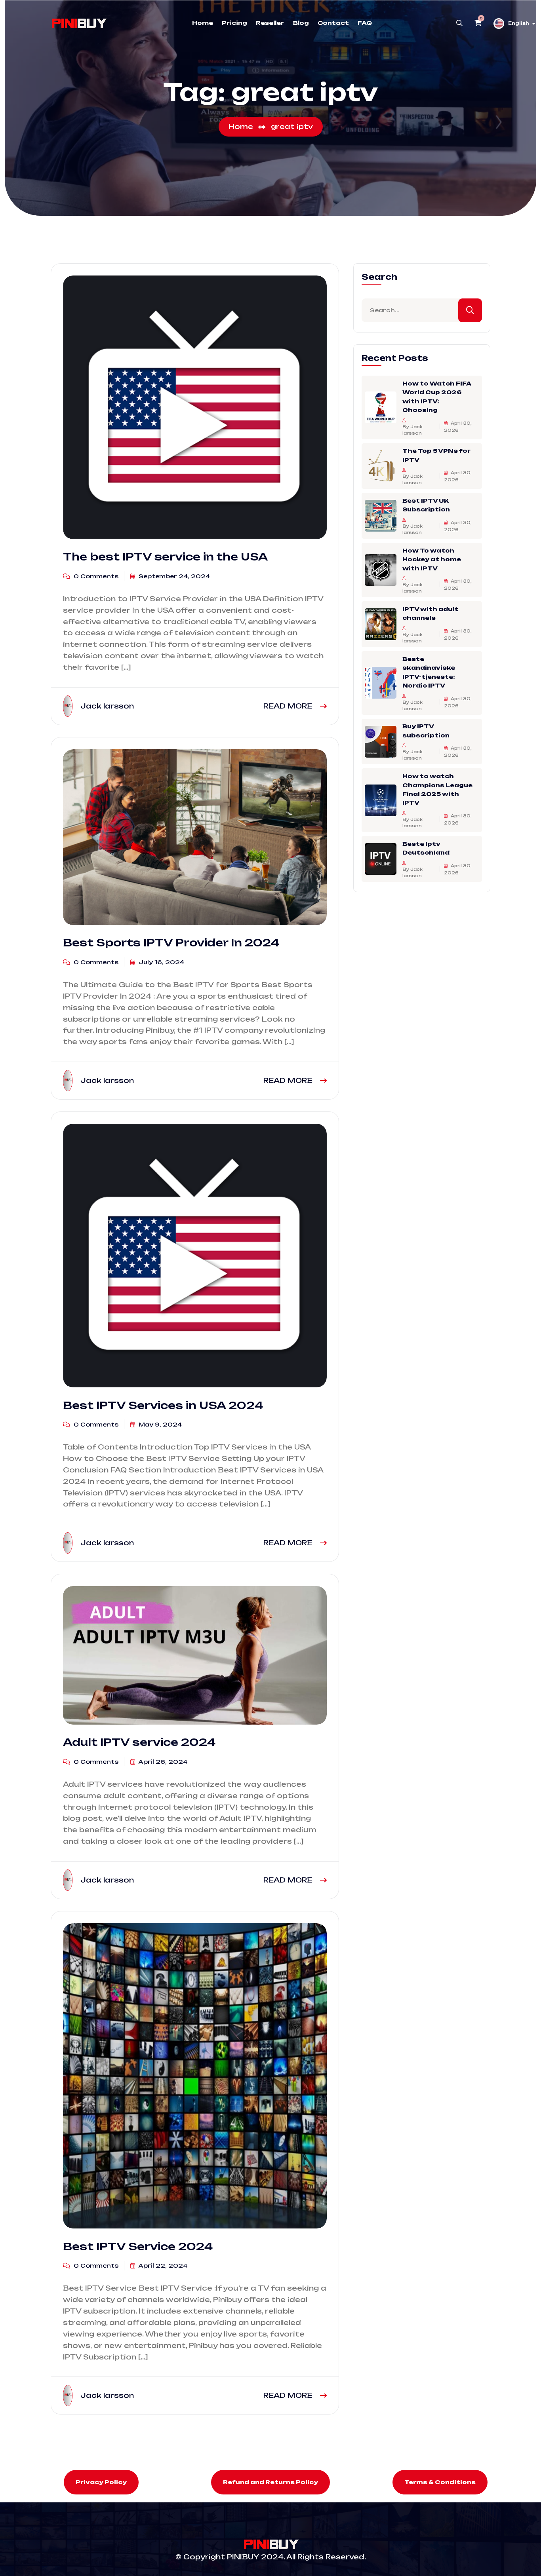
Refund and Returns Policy (270, 2482)
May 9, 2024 (159, 1424)
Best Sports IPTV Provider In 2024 (171, 942)
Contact (333, 23)
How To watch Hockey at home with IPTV (432, 559)
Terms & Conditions (440, 2482)
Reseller (270, 23)
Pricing (234, 23)
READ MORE (289, 706)
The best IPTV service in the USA (165, 557)
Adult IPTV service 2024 (139, 1742)
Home (203, 23)
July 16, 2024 (161, 962)
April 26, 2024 (162, 1762)
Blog (301, 23)
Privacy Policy (101, 2482)
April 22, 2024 (162, 2265)
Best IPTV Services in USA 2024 (163, 1405)
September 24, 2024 (173, 576)
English (519, 23)
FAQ (365, 23)
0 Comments (95, 576)
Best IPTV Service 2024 (138, 2246)
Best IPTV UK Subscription (426, 505)
